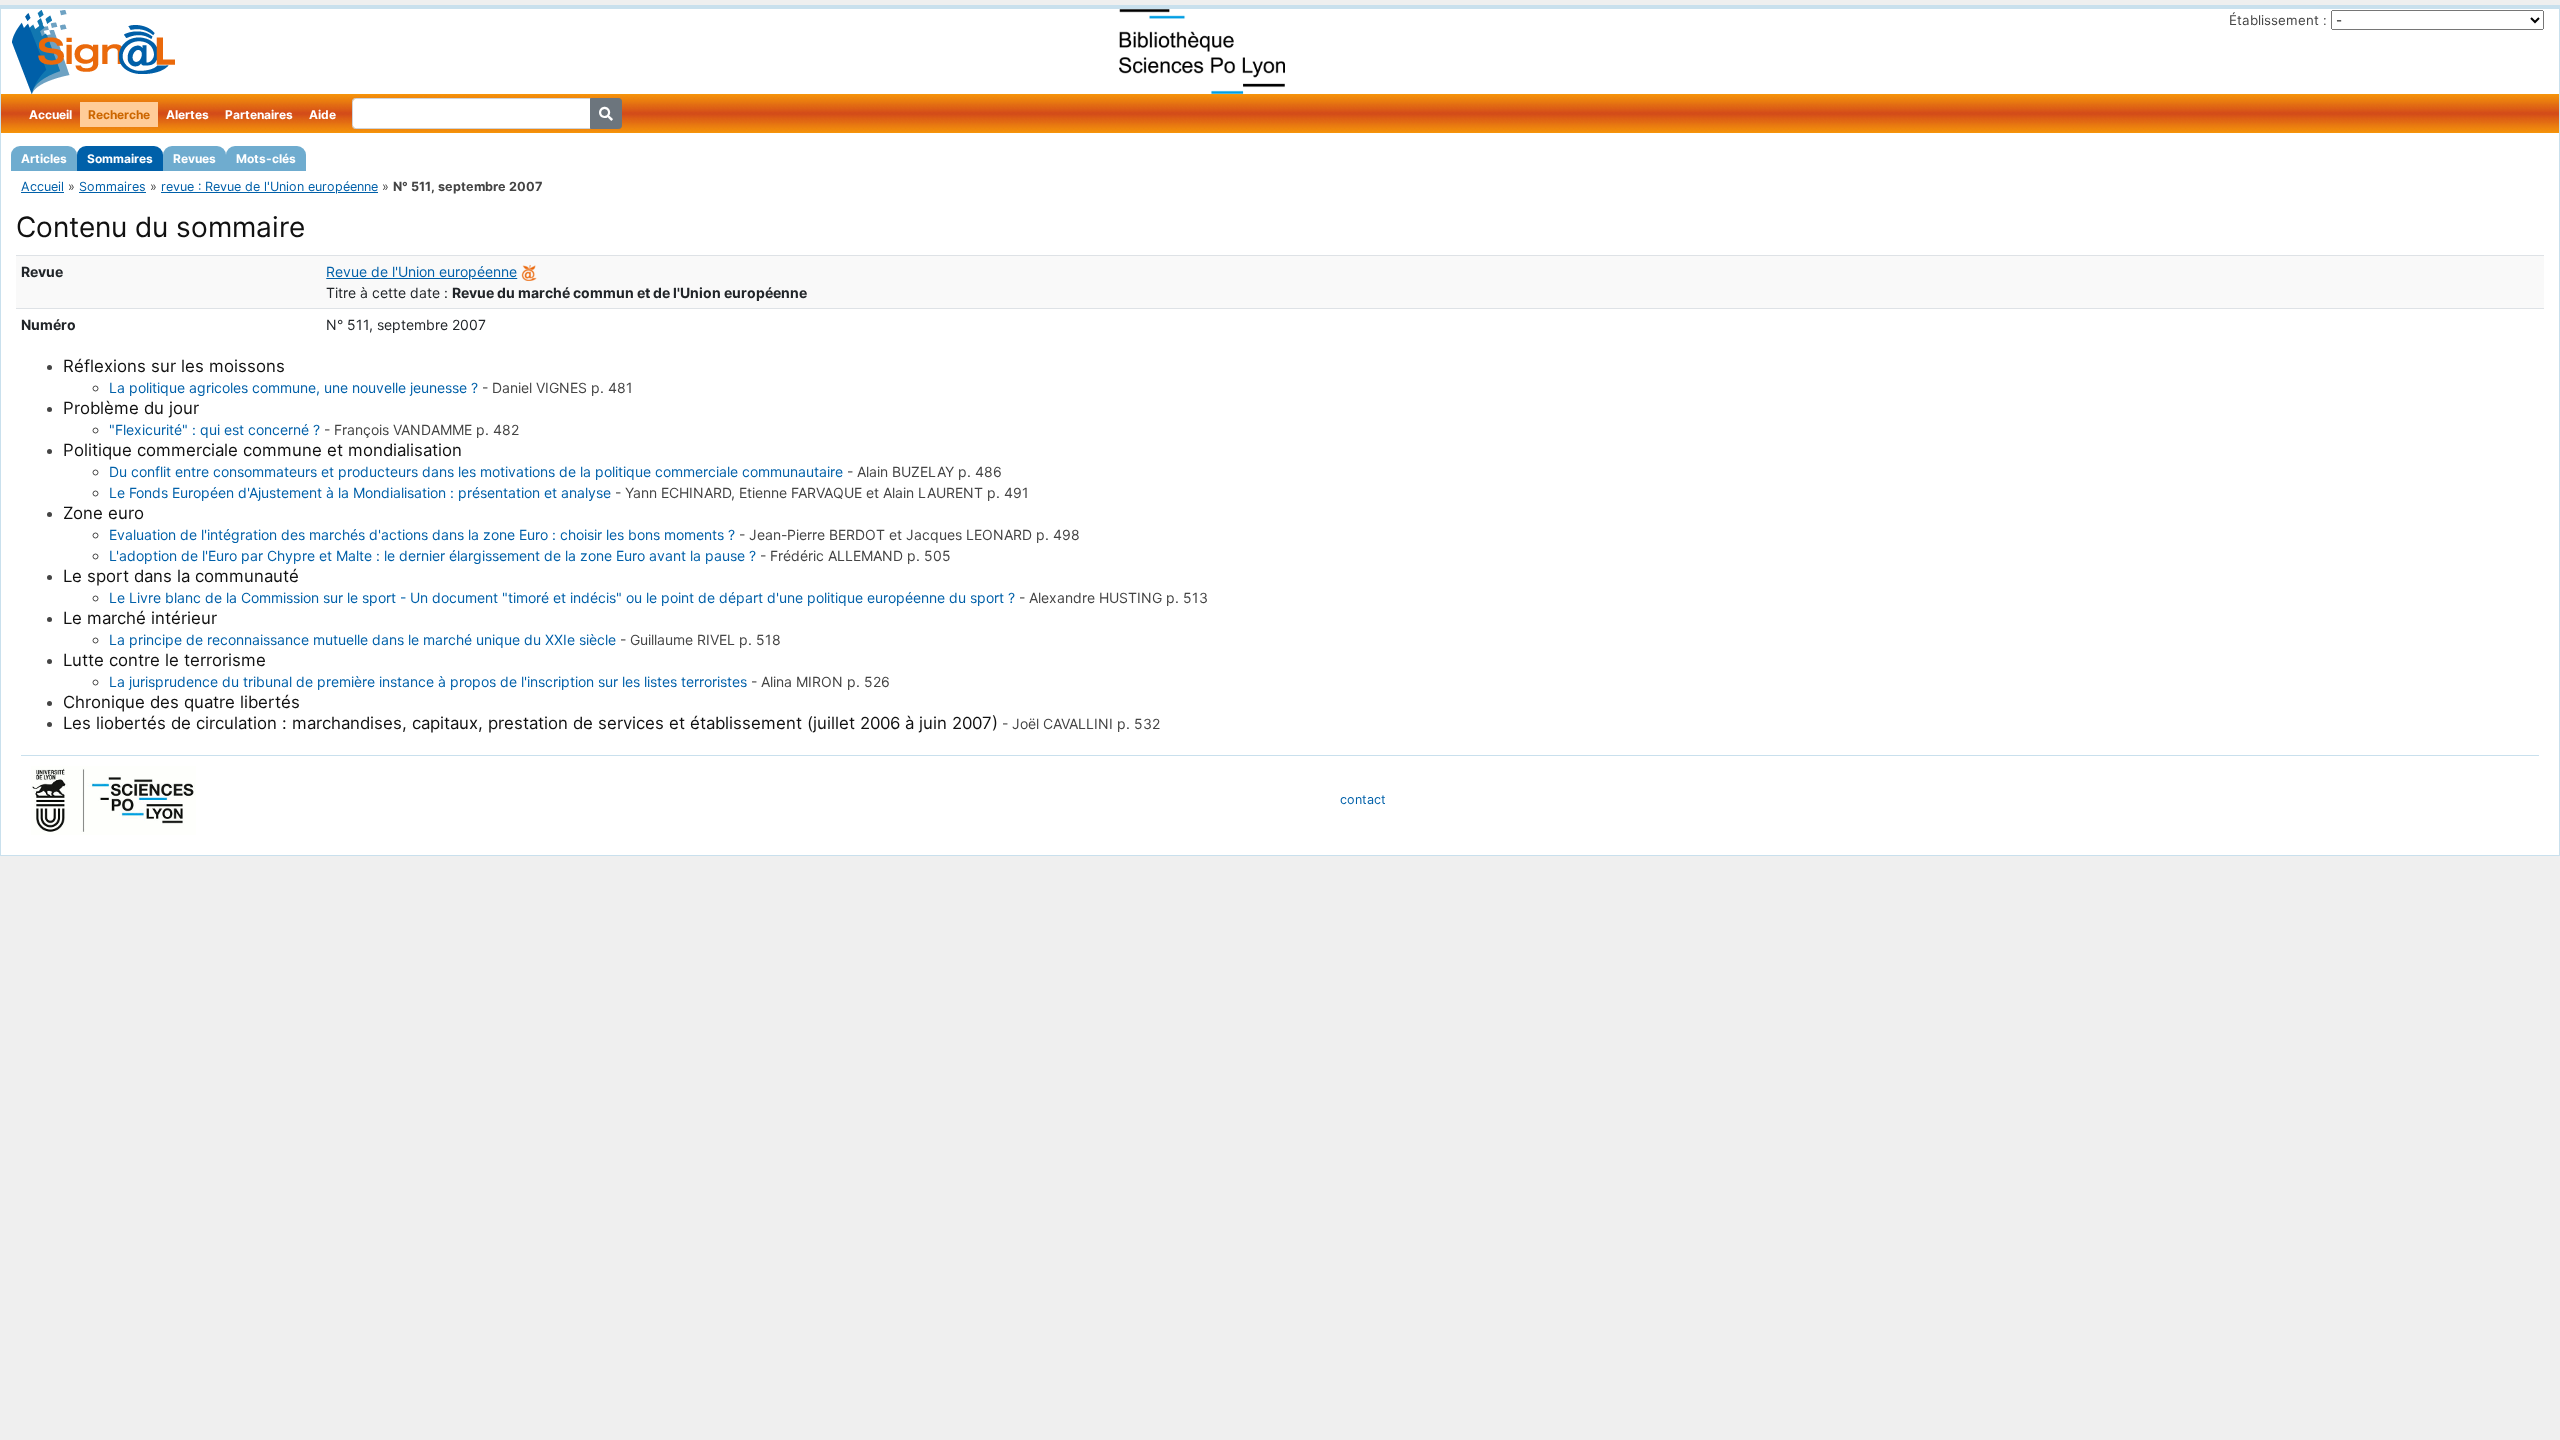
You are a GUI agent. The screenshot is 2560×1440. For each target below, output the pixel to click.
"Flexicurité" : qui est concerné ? (214, 429)
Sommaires (120, 158)
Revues (194, 158)
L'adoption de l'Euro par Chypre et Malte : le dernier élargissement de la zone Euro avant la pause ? (432, 555)
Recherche (119, 114)
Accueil (50, 114)
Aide (322, 114)
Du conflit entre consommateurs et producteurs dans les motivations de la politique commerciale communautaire (476, 471)
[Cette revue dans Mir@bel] (529, 271)
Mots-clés (266, 158)
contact (1363, 799)
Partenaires (259, 114)
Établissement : (2278, 20)
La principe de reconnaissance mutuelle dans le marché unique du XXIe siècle (362, 639)
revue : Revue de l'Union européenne (269, 186)
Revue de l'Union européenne (421, 271)
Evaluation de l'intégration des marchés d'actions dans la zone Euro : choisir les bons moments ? (422, 534)
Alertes (187, 114)
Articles (44, 158)
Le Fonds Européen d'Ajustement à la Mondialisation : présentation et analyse (360, 492)
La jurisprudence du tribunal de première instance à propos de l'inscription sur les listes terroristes (428, 681)
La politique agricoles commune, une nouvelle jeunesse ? (293, 387)
